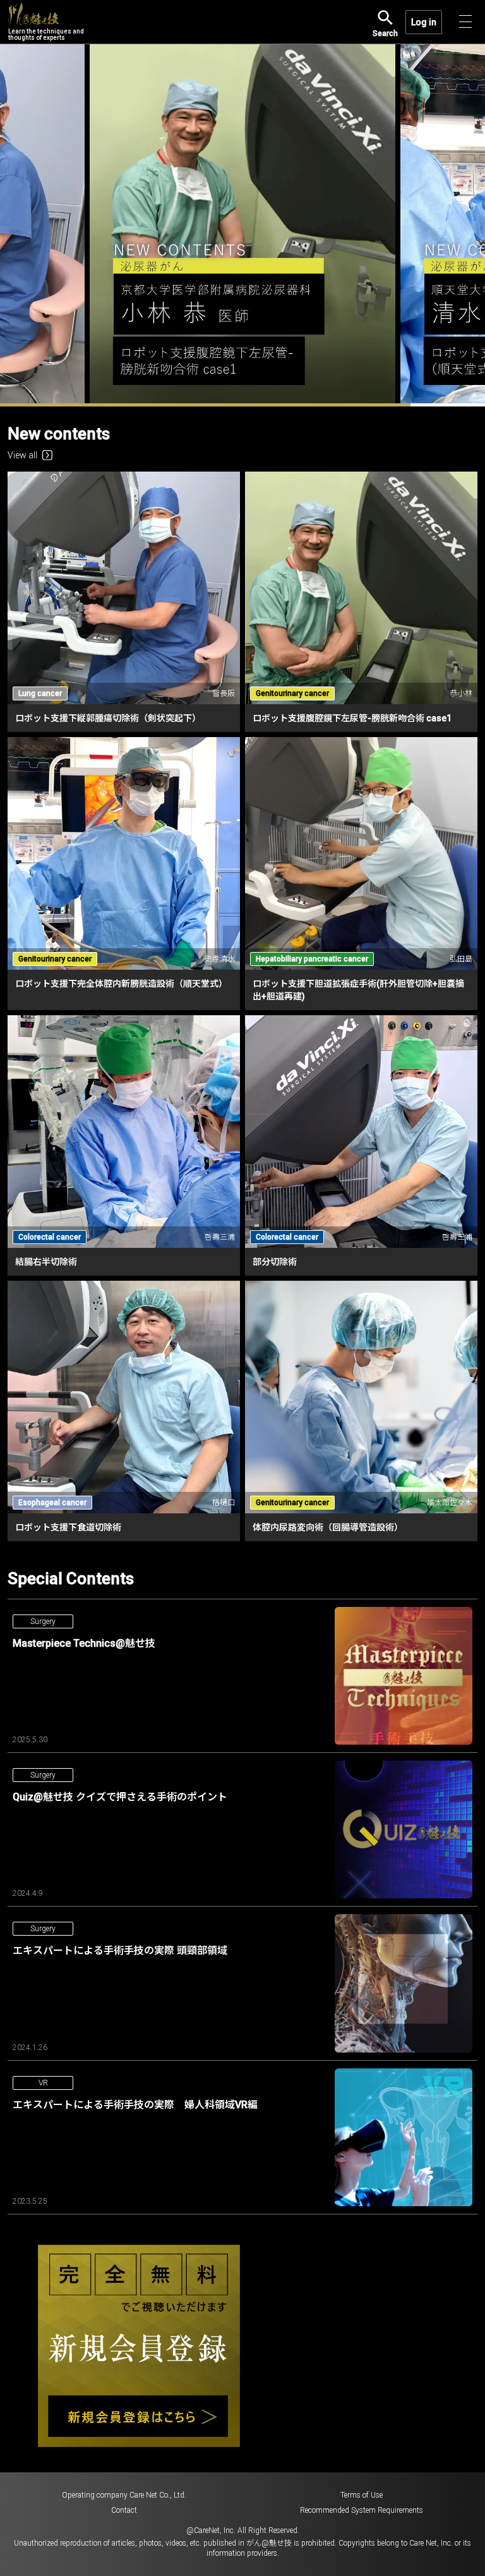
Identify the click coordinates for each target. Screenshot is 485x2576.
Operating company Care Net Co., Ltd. (124, 2137)
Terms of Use (362, 2137)
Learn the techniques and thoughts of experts (46, 34)
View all (22, 96)
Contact (124, 2152)
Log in (424, 22)
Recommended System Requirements (362, 2152)
